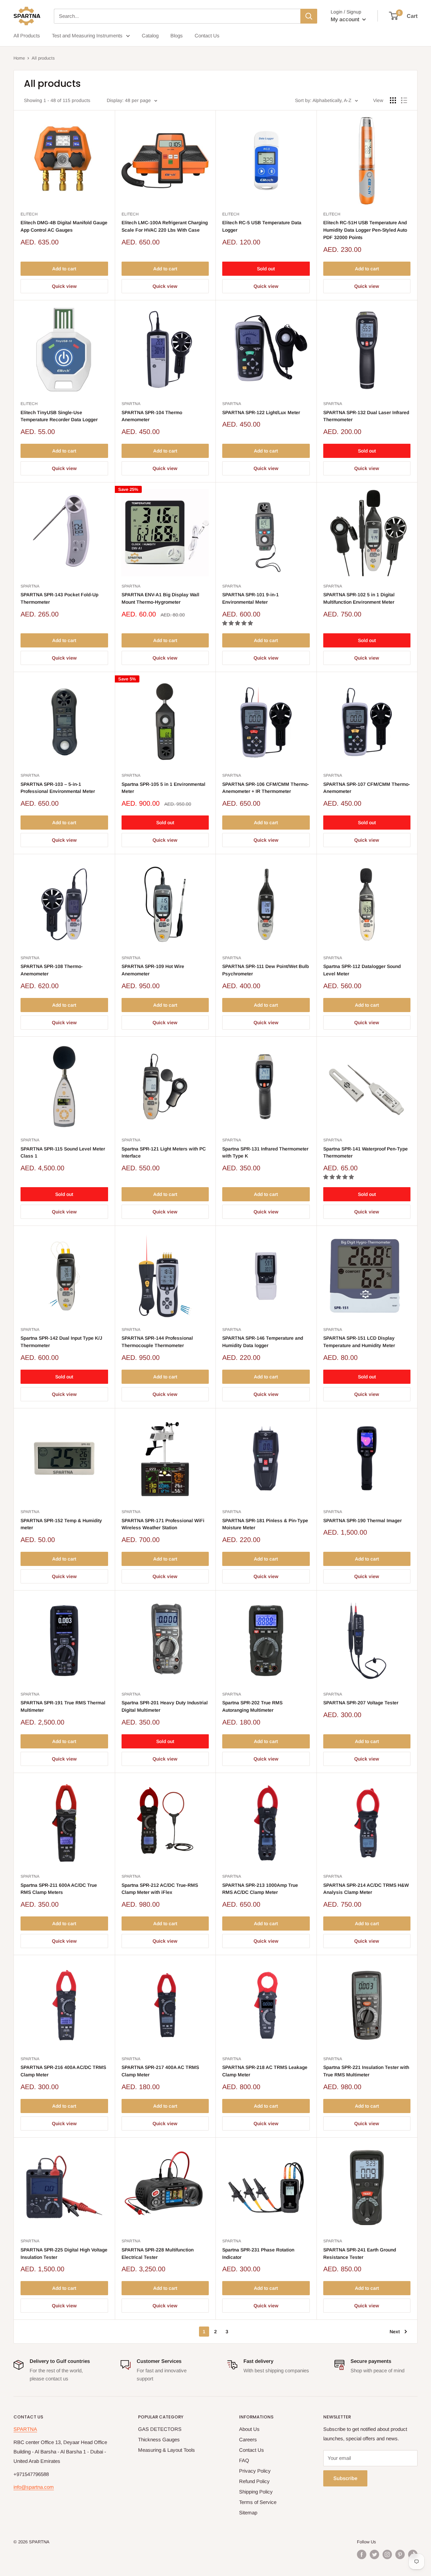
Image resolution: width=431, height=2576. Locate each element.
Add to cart (64, 269)
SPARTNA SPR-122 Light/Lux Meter (261, 412)
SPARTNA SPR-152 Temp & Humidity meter (61, 1524)
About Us (249, 2429)
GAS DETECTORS (160, 2429)
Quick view (64, 286)
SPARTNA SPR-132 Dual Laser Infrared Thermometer (366, 416)
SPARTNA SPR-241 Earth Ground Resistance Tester (360, 2253)
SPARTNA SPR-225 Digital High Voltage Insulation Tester (64, 2253)
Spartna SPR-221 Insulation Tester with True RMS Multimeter (366, 2071)
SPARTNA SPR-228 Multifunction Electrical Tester (158, 2253)
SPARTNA (25, 2429)
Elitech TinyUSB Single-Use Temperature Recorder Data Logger (59, 416)
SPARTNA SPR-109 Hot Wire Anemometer (153, 970)
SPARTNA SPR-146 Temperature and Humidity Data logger (263, 1342)
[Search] (309, 16)
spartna (131, 586)
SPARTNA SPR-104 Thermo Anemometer (152, 416)
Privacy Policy (255, 2471)
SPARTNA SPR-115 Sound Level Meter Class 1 (63, 1152)
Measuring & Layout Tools (167, 2450)
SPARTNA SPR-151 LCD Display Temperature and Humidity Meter (359, 1342)
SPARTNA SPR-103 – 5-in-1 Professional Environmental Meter (58, 788)
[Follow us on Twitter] (374, 2554)
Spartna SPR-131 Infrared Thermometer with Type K (265, 1152)
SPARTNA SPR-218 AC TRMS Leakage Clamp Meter (265, 2071)
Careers (248, 2439)
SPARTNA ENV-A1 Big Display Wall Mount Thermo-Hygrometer (160, 598)
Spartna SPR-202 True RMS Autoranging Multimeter (252, 1706)
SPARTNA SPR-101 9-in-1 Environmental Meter (251, 598)
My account (346, 19)
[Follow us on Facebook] (362, 2554)
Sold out (266, 269)
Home (19, 58)
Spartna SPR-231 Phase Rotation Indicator (258, 2253)
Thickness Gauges (159, 2439)
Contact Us (207, 36)
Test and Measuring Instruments (87, 36)
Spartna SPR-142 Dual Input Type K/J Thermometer (61, 1342)
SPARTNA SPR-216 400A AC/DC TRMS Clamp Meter (63, 2071)
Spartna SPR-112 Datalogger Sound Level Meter (362, 970)
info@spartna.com (34, 2487)
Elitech (29, 214)
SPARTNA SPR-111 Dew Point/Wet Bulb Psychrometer (266, 970)
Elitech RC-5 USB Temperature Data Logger (262, 226)
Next (395, 2332)
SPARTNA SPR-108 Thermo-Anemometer (52, 970)
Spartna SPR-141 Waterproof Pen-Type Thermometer (366, 1152)
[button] (238, 623)
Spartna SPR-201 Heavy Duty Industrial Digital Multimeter (165, 1706)
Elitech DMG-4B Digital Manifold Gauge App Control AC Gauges (64, 226)
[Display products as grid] (393, 100)
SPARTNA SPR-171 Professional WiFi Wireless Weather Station (163, 1524)
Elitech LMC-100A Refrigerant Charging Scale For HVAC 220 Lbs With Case (165, 226)
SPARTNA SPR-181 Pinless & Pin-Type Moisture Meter (265, 1524)
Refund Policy (254, 2481)
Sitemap (248, 2513)
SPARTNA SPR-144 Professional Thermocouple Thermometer (157, 1342)
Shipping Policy (256, 2492)
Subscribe (345, 2478)
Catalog (150, 36)
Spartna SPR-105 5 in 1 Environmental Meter (163, 788)
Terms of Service (258, 2502)
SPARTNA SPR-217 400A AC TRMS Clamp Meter (160, 2071)
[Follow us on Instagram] (387, 2554)
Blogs (177, 36)
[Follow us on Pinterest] (400, 2554)
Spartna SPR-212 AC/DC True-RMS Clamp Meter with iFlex (160, 1889)
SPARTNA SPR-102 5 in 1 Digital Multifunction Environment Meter (359, 598)
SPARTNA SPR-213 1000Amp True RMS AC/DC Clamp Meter (260, 1889)
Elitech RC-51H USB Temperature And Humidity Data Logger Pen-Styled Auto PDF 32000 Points (365, 230)
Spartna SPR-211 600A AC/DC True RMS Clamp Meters (59, 1889)
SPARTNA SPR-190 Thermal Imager (362, 1520)
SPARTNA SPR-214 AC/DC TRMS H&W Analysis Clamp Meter (366, 1889)
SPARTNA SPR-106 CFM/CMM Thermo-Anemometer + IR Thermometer (266, 788)
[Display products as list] (404, 100)
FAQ (244, 2460)
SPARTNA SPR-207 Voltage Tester (361, 1703)
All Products (27, 36)
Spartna (131, 404)
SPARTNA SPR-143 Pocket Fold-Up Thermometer (59, 598)
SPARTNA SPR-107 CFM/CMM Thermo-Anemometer (367, 788)
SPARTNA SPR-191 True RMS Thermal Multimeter (63, 1706)
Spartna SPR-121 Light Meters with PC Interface (164, 1152)
